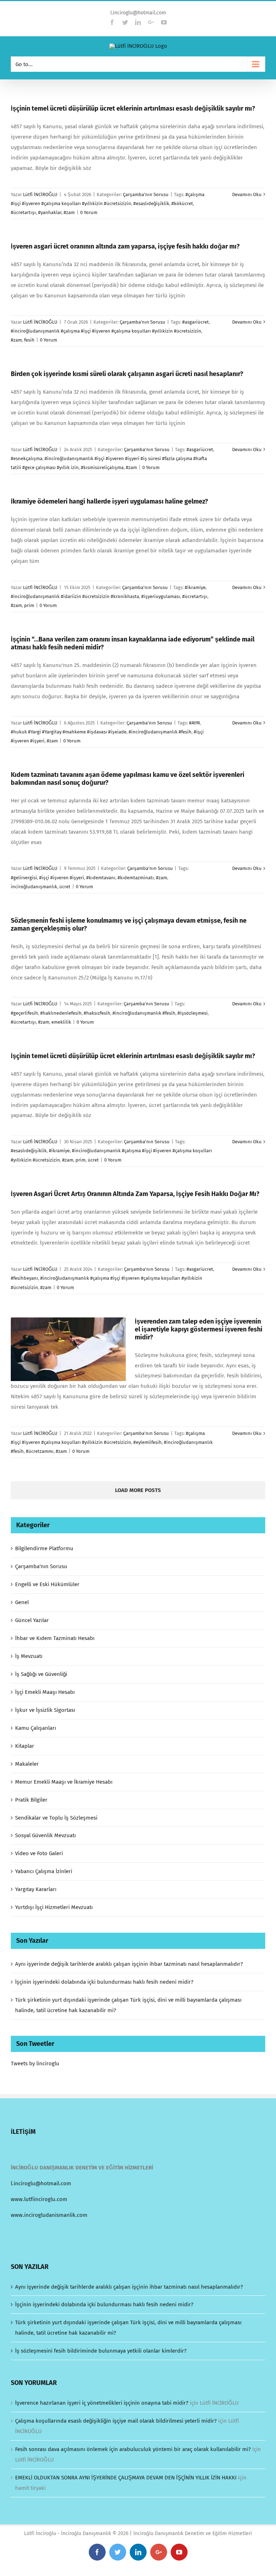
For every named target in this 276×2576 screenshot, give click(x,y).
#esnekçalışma (27, 458)
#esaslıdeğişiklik (151, 203)
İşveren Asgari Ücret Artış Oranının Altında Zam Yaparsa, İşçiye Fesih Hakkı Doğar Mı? (135, 1194)
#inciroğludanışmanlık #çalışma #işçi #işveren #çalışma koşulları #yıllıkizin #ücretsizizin (106, 331)
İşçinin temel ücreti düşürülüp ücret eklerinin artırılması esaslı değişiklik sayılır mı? (133, 108)
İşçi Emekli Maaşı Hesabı (45, 1692)
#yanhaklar (50, 212)
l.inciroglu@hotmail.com (138, 13)
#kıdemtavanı (101, 878)
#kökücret (182, 203)
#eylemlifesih (148, 1442)
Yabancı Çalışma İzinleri (44, 1871)
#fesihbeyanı (24, 1278)
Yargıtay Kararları (36, 1889)
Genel (22, 1602)
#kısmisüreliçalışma (102, 467)
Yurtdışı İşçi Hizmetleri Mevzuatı (54, 1907)
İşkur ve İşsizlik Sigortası (45, 1710)
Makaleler (27, 1764)
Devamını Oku (247, 194)
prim (29, 605)
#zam (69, 212)
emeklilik (61, 1022)
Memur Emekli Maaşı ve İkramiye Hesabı (64, 1782)
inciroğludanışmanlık (34, 887)
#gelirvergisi (24, 878)
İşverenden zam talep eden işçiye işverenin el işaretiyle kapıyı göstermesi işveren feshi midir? (199, 1329)
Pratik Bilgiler (31, 1800)
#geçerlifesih (24, 1013)
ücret (65, 887)
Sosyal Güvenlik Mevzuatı (45, 1835)
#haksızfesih (97, 1013)
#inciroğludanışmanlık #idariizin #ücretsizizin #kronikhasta (75, 596)
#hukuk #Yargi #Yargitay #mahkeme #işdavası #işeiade (69, 732)
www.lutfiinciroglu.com (39, 2199)
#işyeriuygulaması (161, 596)
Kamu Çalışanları (36, 1728)
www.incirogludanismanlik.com (49, 2215)
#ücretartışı (23, 212)
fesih (29, 340)
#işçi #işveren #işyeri (62, 878)
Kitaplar (25, 1746)
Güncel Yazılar (32, 1620)
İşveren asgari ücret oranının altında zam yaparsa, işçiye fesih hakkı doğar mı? (125, 246)
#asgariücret (195, 322)
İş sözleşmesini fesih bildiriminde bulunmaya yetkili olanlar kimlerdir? (101, 2351)
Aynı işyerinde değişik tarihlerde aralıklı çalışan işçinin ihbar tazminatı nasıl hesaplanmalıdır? (129, 1964)
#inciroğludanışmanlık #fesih (160, 732)
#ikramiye (195, 587)
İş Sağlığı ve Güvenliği (41, 1674)
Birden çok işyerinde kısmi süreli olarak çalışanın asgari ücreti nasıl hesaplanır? (127, 374)
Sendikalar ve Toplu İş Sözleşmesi (56, 1818)
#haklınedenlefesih (61, 1013)
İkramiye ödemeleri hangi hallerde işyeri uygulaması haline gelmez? (109, 501)
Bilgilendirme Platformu (44, 1548)
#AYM (194, 723)
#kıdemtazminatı (136, 878)
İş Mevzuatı (29, 1656)
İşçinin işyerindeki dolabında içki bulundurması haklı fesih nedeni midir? (104, 1982)
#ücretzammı (40, 1451)
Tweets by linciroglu (35, 2063)
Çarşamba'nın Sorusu (146, 194)
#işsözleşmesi (193, 1013)
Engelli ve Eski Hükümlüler (47, 1584)
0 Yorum (89, 212)
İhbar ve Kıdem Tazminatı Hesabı (55, 1638)
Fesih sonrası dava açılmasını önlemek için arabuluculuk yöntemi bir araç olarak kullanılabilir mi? (133, 2449)
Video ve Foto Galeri (39, 1853)
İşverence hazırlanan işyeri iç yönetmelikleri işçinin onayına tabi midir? (102, 2403)
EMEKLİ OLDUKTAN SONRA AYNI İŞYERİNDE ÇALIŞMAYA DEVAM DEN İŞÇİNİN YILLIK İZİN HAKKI (126, 2478)
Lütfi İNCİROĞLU (40, 194)
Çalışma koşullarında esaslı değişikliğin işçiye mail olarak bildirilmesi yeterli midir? (116, 2421)
